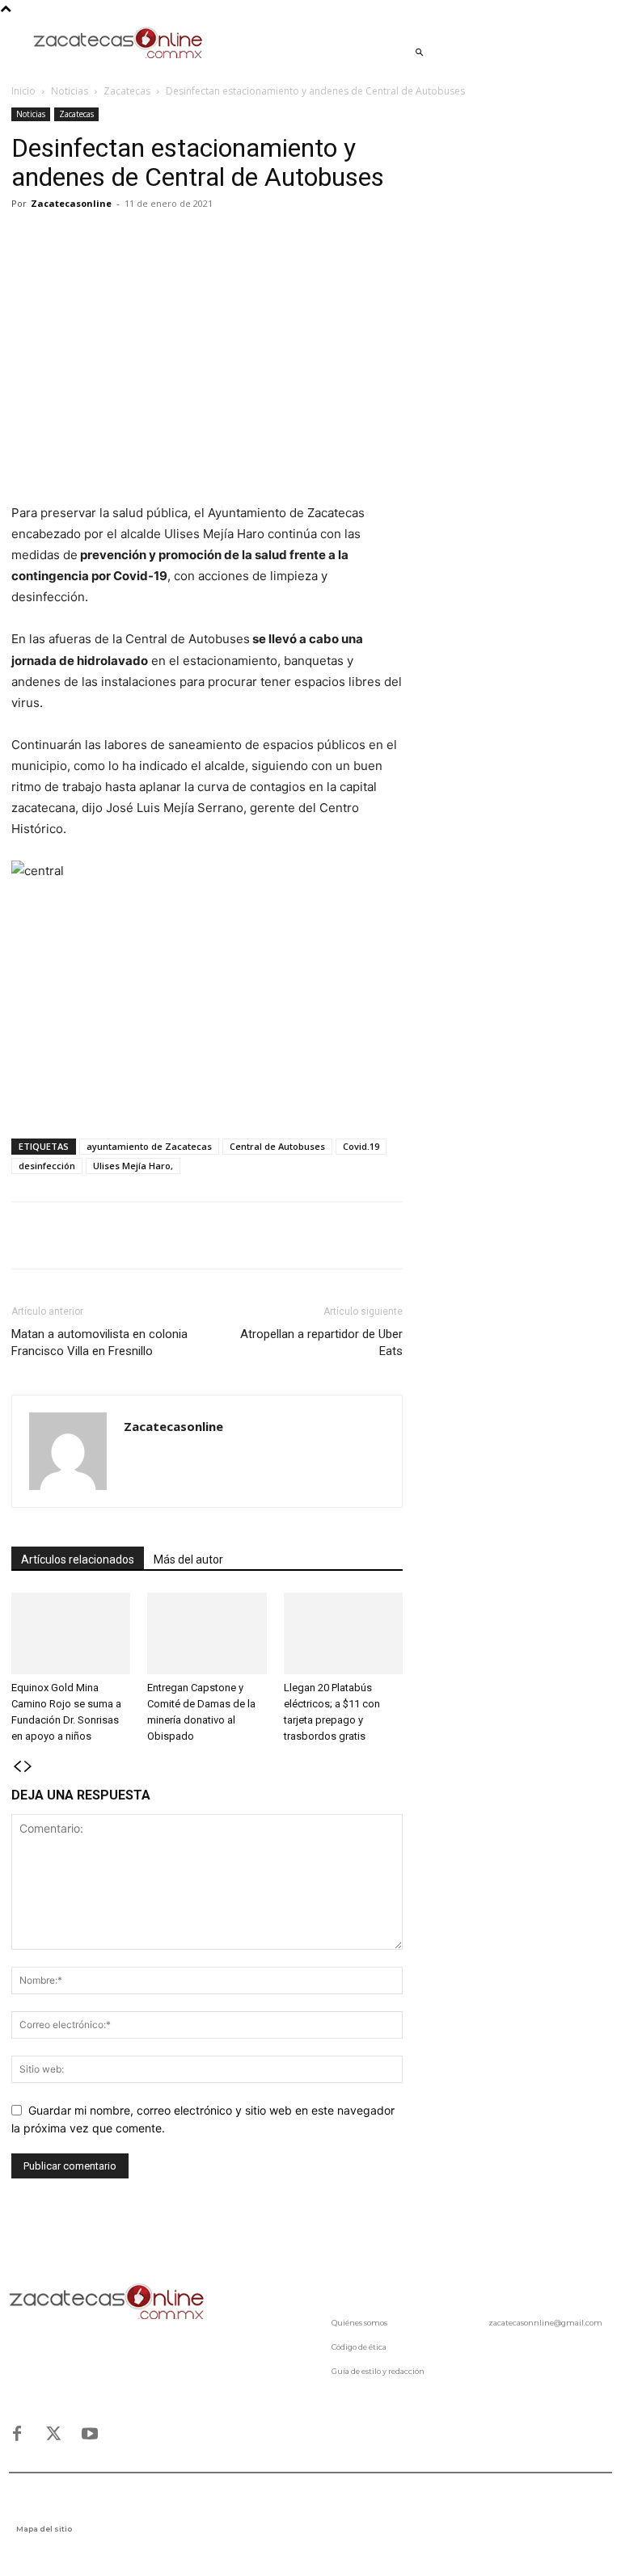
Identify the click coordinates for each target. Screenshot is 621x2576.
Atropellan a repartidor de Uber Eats (321, 1343)
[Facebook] (27, 240)
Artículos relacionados (78, 1559)
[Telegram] (139, 240)
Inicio (23, 91)
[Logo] (107, 2302)
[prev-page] (17, 1767)
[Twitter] (53, 2434)
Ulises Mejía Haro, (133, 1166)
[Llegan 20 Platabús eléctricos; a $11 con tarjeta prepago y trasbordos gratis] (343, 1633)
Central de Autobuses (277, 1146)
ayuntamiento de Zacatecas (149, 1146)
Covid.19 (361, 1146)
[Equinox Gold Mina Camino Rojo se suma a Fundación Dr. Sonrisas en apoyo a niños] (71, 1633)
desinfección (47, 1166)
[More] (214, 240)
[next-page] (28, 1767)
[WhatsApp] (102, 240)
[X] (65, 240)
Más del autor (188, 1559)
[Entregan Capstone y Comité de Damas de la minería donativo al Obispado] (207, 1633)
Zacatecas (127, 91)
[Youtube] (90, 2434)
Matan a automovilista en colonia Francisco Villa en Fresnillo (99, 1343)
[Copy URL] (176, 240)
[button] (419, 53)
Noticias (70, 91)
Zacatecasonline (71, 203)
